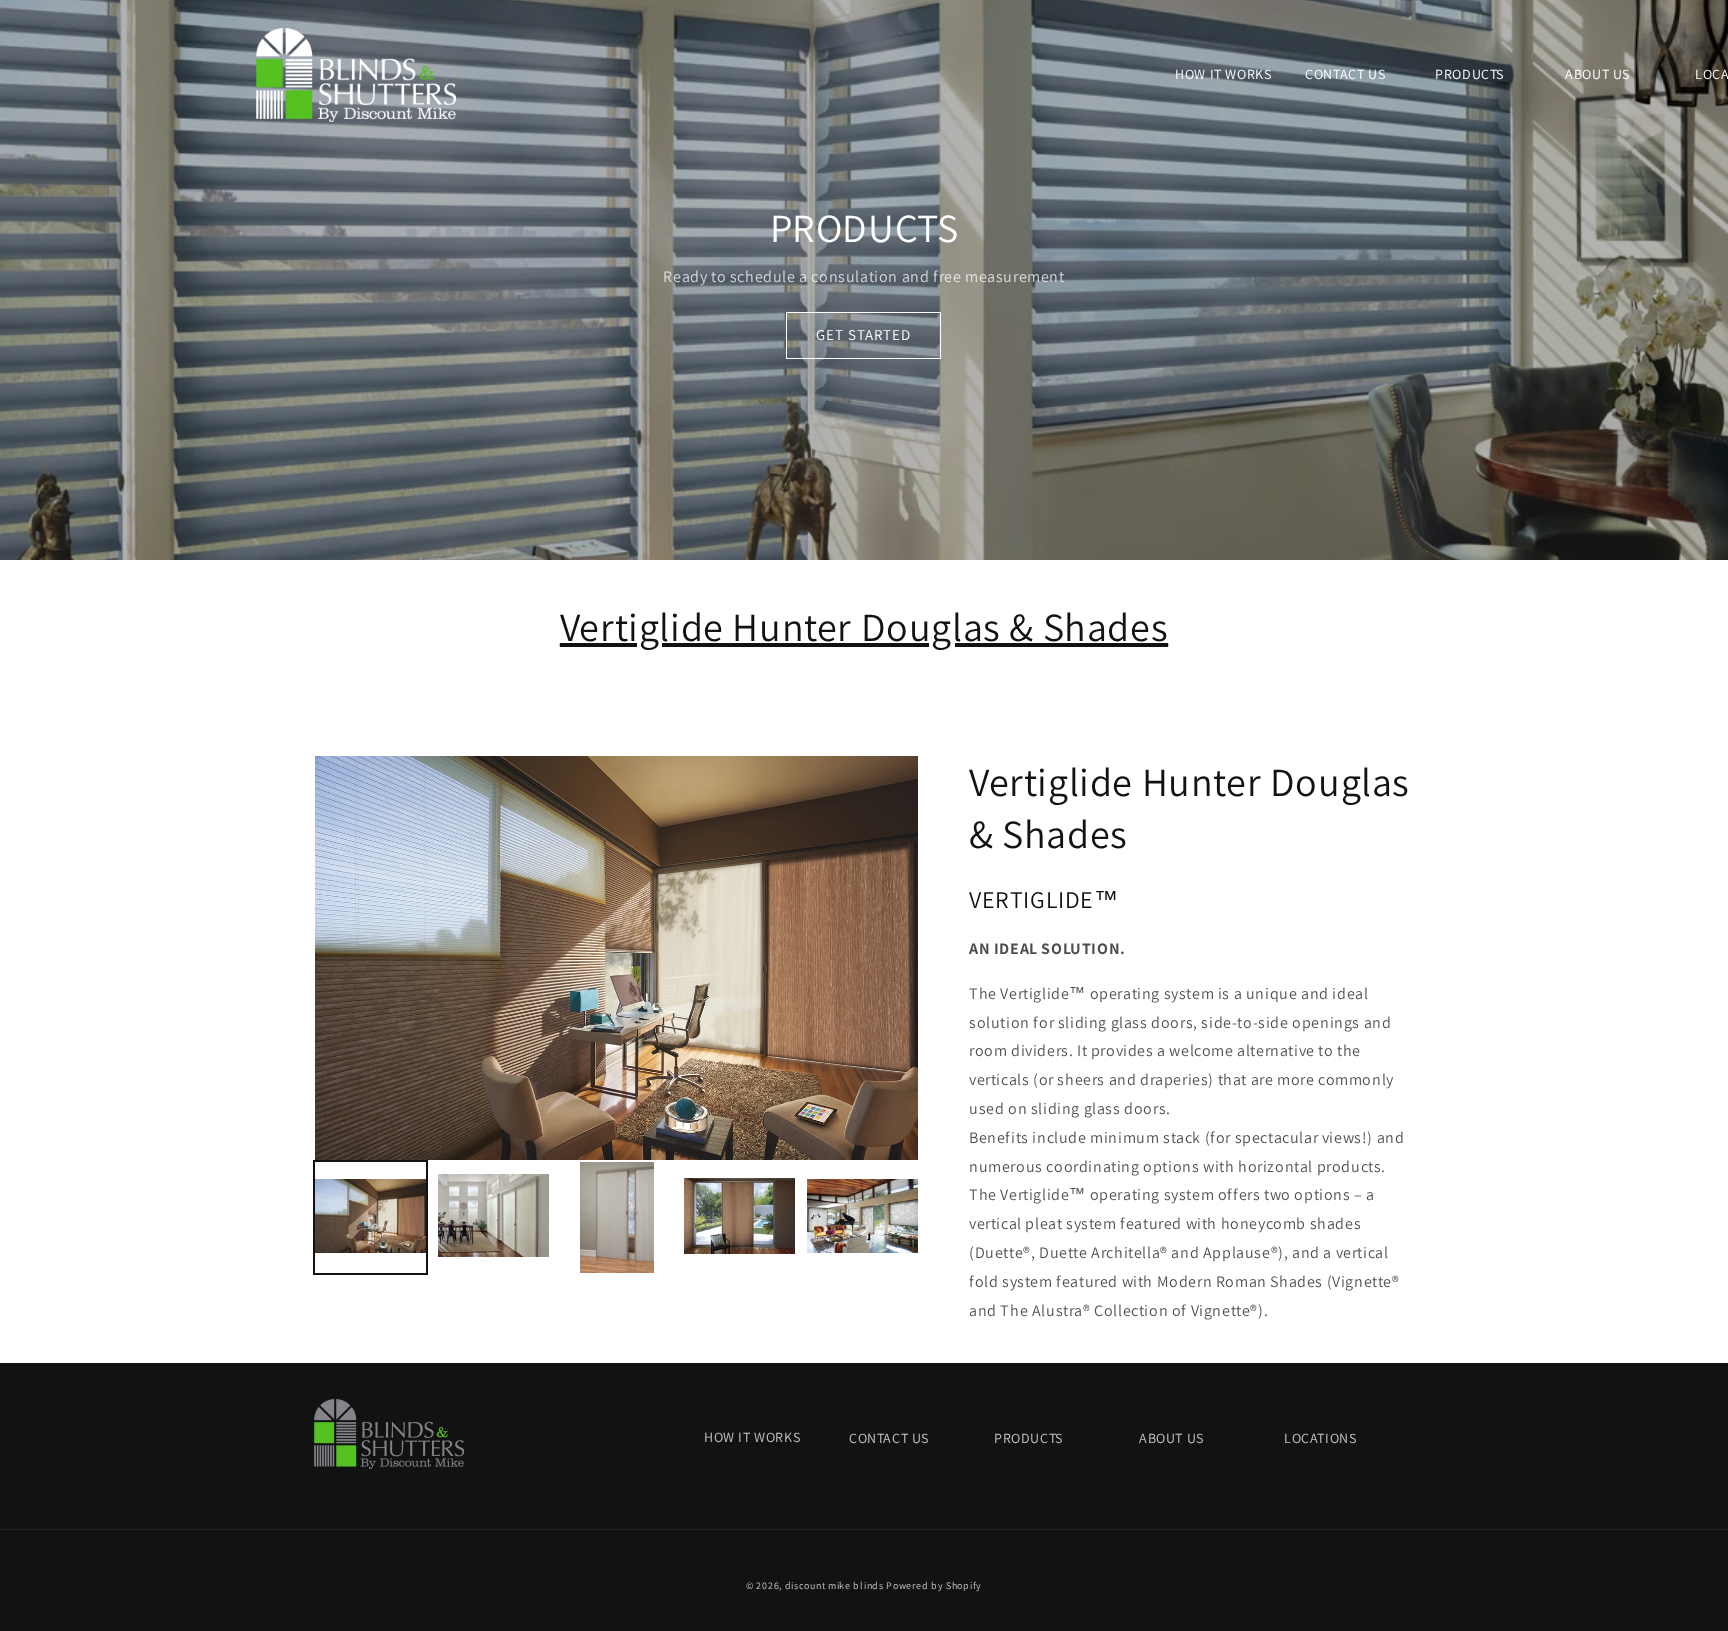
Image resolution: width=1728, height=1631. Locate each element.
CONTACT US (889, 1438)
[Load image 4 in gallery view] (739, 1217)
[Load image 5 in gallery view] (862, 1217)
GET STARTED (863, 334)
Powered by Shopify (934, 1585)
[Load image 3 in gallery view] (616, 1217)
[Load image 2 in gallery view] (493, 1217)
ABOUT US (1171, 1438)
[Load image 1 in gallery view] (370, 1217)
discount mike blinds (834, 1585)
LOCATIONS (1320, 1438)
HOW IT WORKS (752, 1437)
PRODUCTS (1028, 1438)
